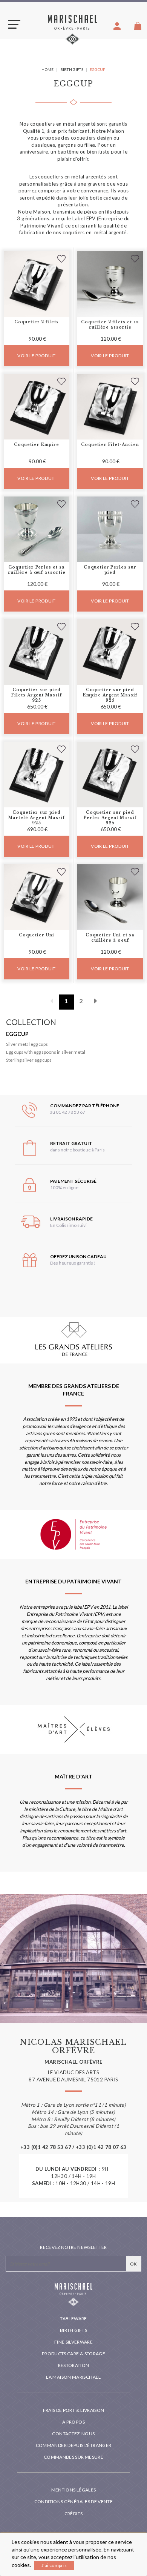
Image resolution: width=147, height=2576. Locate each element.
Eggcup (17, 1034)
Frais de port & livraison (74, 2410)
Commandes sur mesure (73, 2457)
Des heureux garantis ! (73, 1263)
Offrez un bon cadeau (78, 1256)
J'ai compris (54, 2565)
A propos (73, 2422)
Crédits (74, 2514)
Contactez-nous (73, 2434)
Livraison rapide (71, 1219)
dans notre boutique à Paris (77, 1150)
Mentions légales (74, 2490)
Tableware (73, 2319)
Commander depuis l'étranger (74, 2445)
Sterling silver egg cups (29, 1060)
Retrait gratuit (71, 1143)
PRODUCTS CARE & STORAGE (73, 2354)
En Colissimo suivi (68, 1225)
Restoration (74, 2365)
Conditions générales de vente (73, 2501)
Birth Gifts (73, 2330)
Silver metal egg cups (27, 1044)
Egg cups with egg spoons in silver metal (46, 1052)
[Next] (96, 1002)
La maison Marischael (73, 2377)
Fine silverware (73, 2342)
